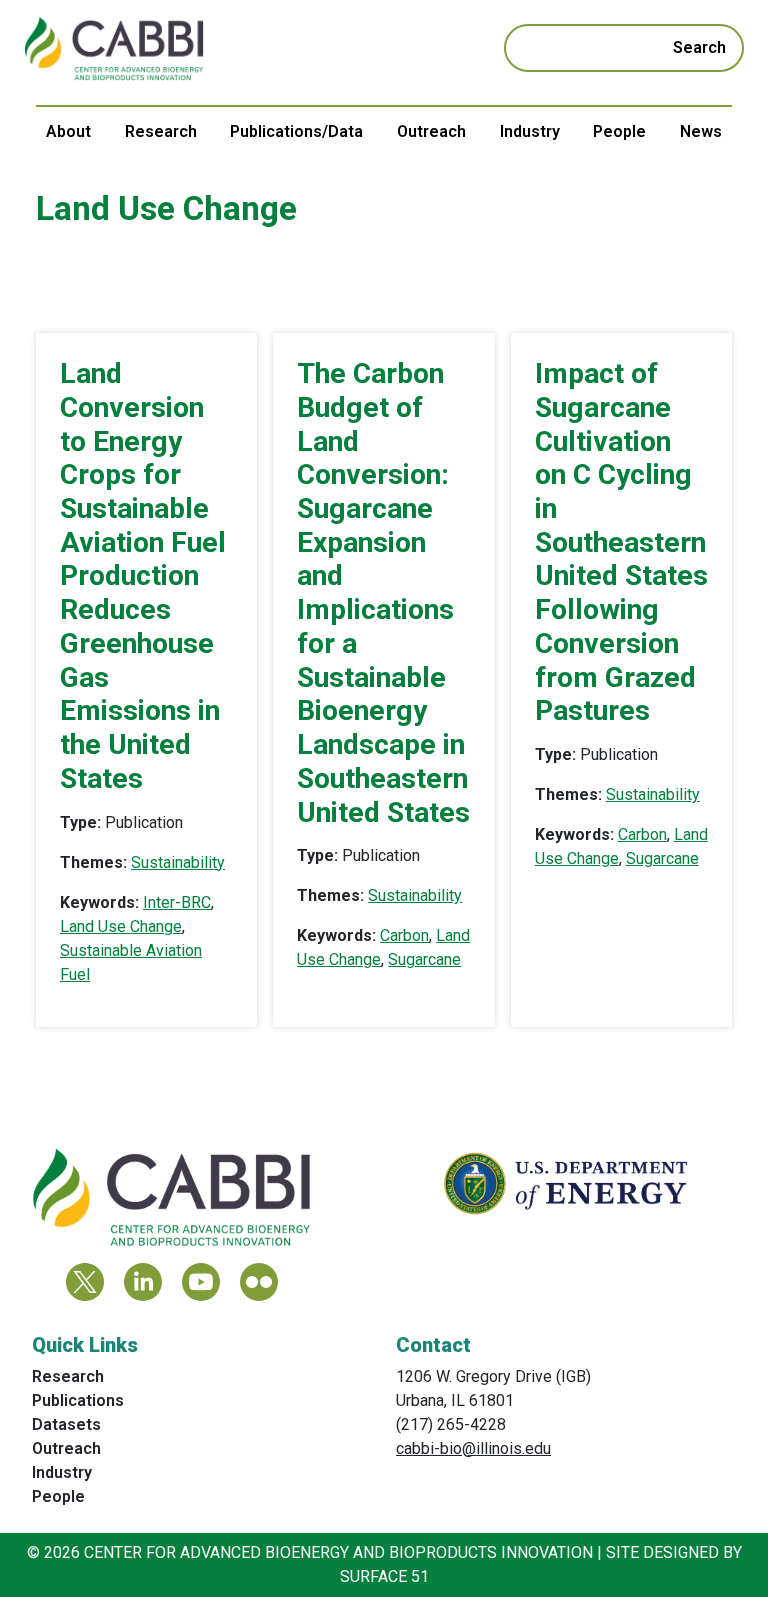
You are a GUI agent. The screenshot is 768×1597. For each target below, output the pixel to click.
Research (161, 131)
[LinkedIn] (143, 1282)
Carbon (404, 935)
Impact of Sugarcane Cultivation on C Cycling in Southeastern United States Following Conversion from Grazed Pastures (621, 542)
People (619, 131)
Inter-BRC (177, 902)
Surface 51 (384, 1576)
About (68, 131)
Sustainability (178, 862)
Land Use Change (121, 926)
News (701, 131)
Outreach (431, 131)
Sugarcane (424, 959)
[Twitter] (85, 1282)
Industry (530, 131)
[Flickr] (259, 1282)
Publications (78, 1400)
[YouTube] (201, 1282)
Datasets (66, 1424)
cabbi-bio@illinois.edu (473, 1448)
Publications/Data (296, 131)
